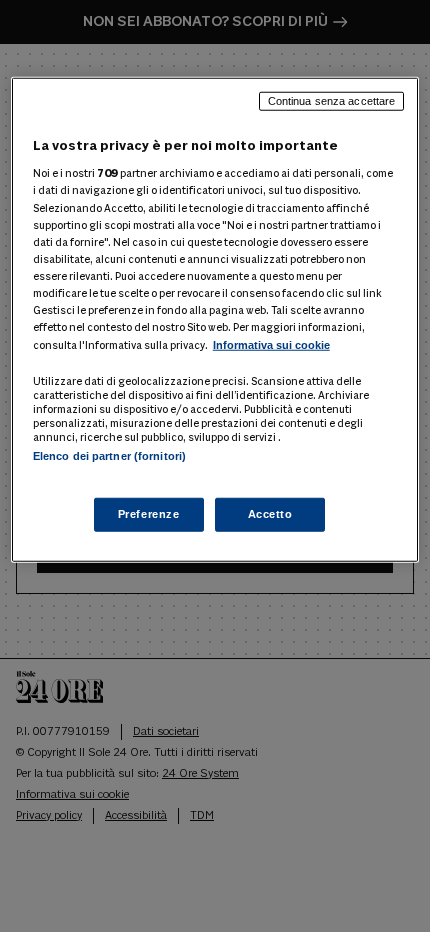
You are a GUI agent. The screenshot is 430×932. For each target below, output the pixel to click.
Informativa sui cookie (271, 345)
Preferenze (149, 514)
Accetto (270, 514)
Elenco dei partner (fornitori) (109, 456)
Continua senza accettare (332, 101)
